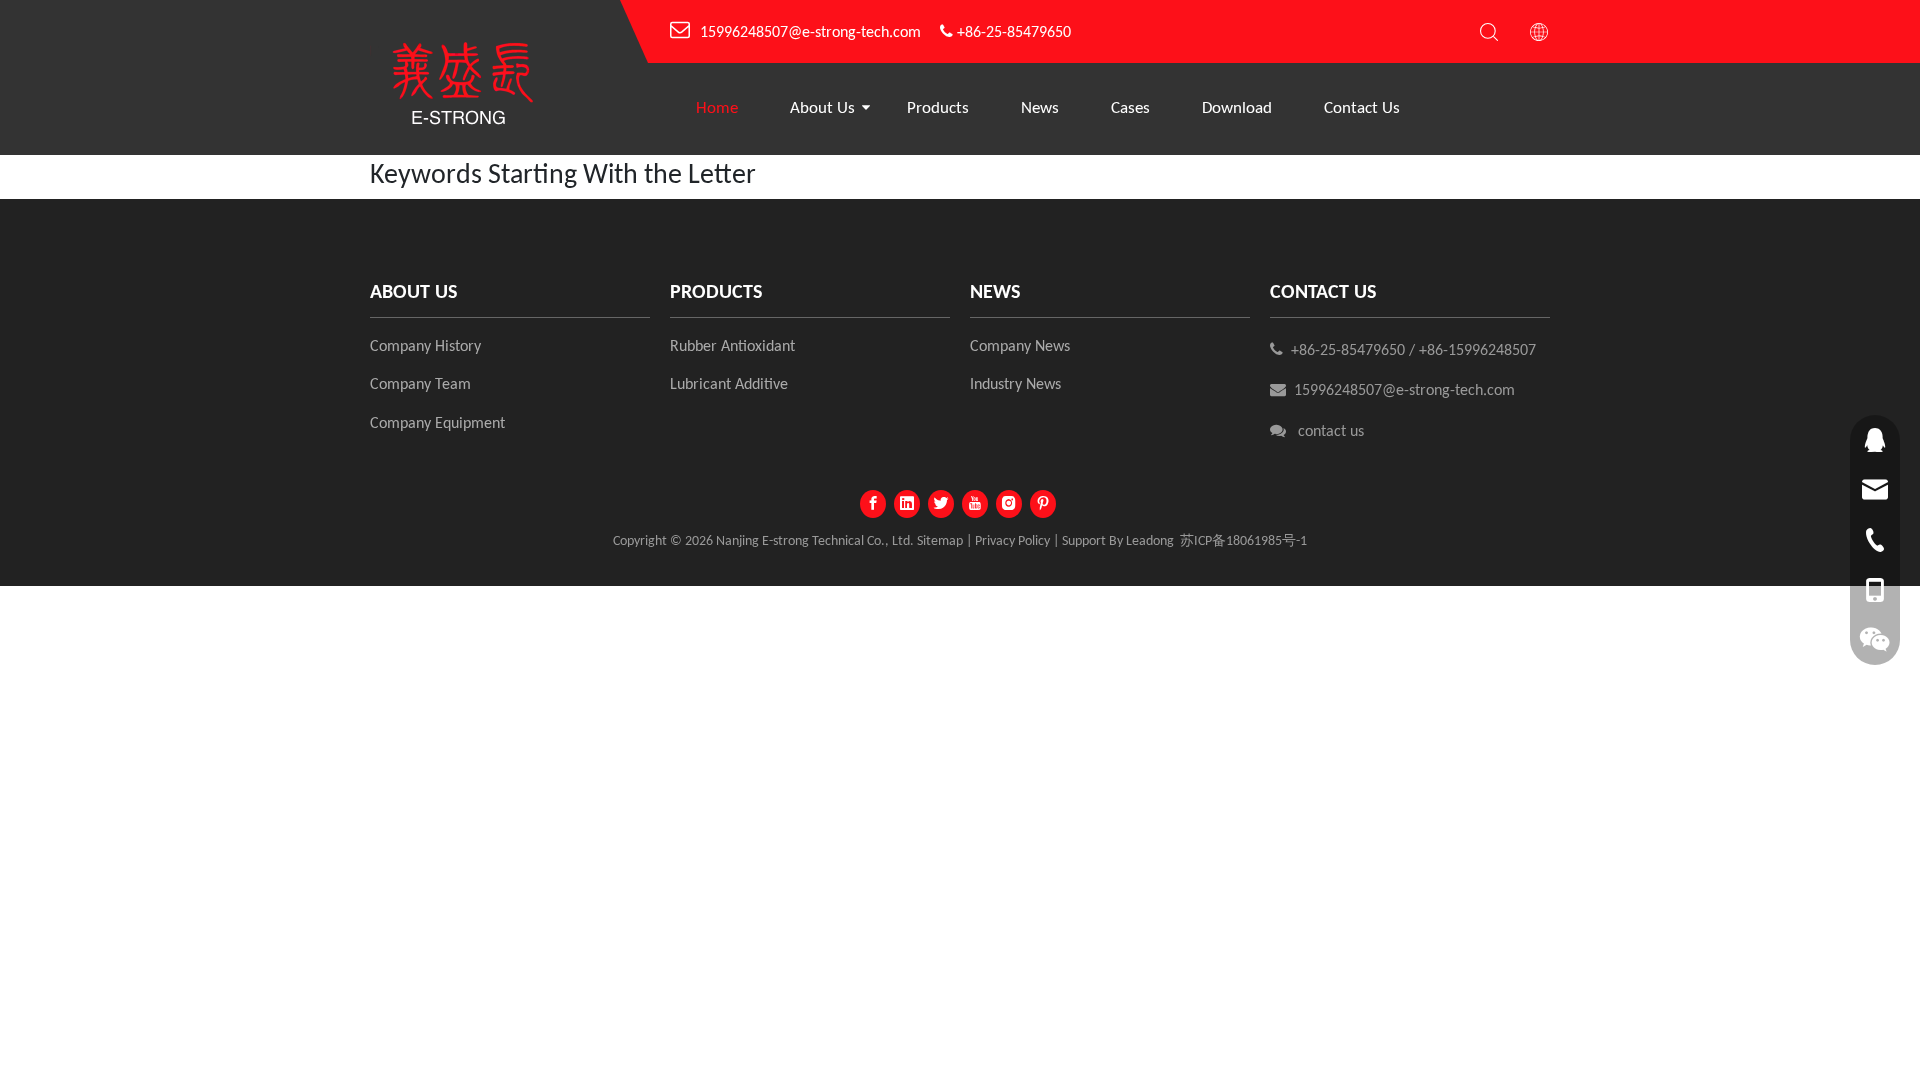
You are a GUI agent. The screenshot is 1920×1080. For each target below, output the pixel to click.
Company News (1020, 347)
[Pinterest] (1043, 504)
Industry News (1015, 385)
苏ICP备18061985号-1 (1243, 541)
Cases (1130, 108)
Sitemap (940, 541)
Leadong (1150, 541)
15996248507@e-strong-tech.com (810, 33)
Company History (425, 347)
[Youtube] (975, 504)
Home (717, 108)
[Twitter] (941, 504)
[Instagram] (1009, 504)
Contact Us (1362, 108)
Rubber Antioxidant (732, 347)
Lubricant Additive (729, 385)
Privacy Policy (1012, 541)
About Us (822, 108)
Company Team (420, 385)
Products (938, 108)
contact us (1331, 432)
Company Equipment (437, 424)
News (1040, 108)
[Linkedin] (907, 504)
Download (1237, 108)
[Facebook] (873, 504)
